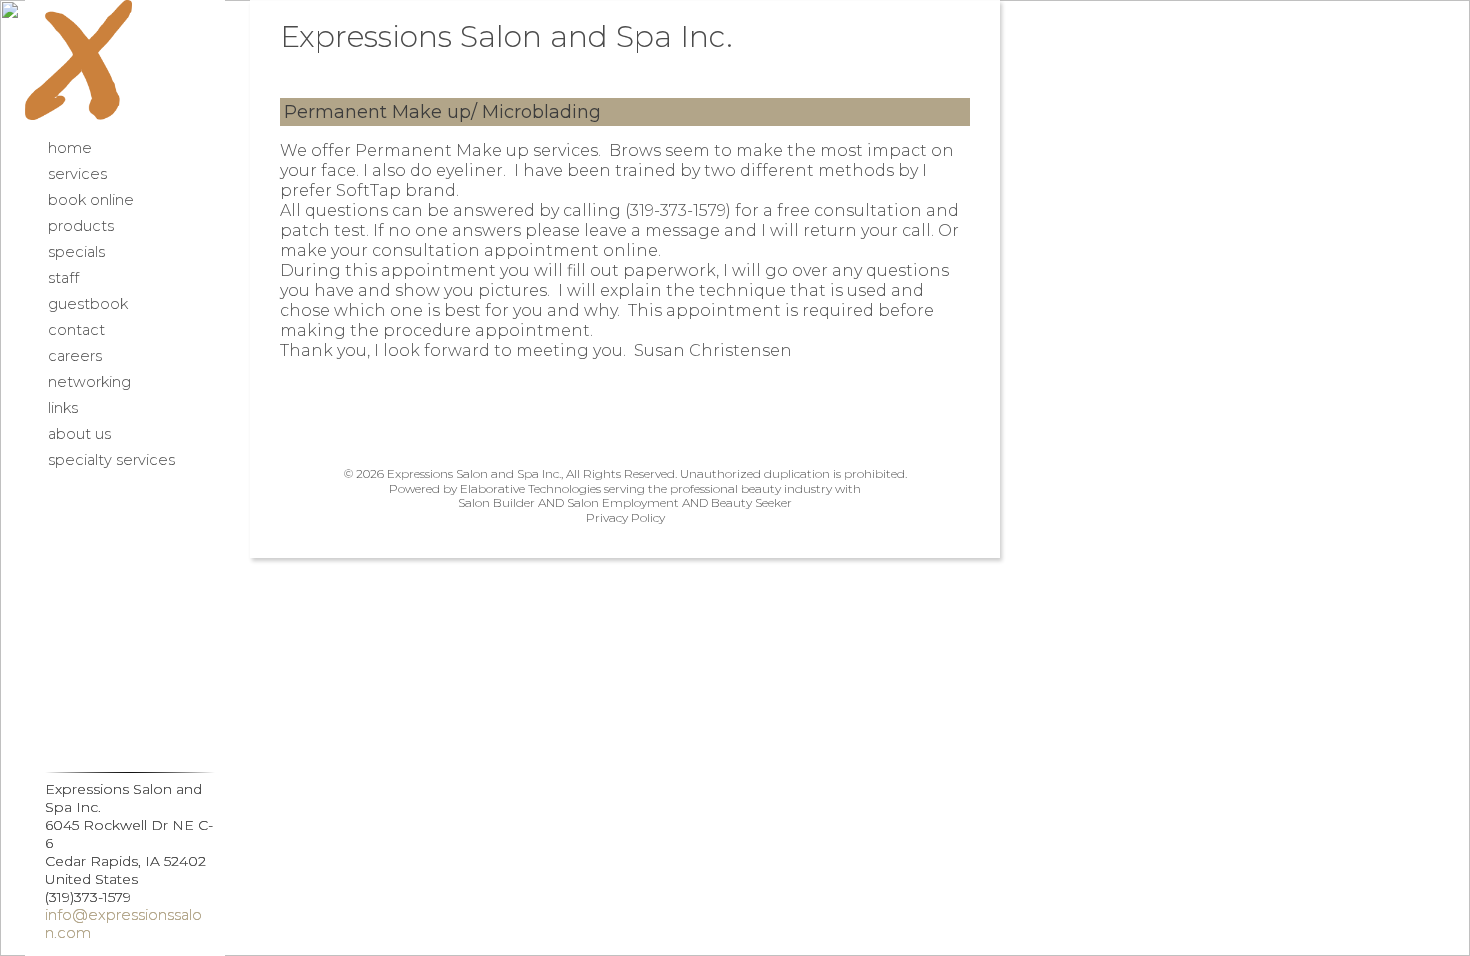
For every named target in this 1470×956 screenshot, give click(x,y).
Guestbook (88, 304)
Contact (76, 330)
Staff (63, 278)
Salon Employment (623, 502)
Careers (75, 356)
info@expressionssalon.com (123, 924)
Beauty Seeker (751, 502)
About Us (79, 434)
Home (70, 148)
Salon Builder (496, 502)
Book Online (91, 200)
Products (81, 226)
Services (77, 174)
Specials (76, 252)
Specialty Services (111, 460)
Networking (89, 382)
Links (63, 408)
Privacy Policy (625, 517)
